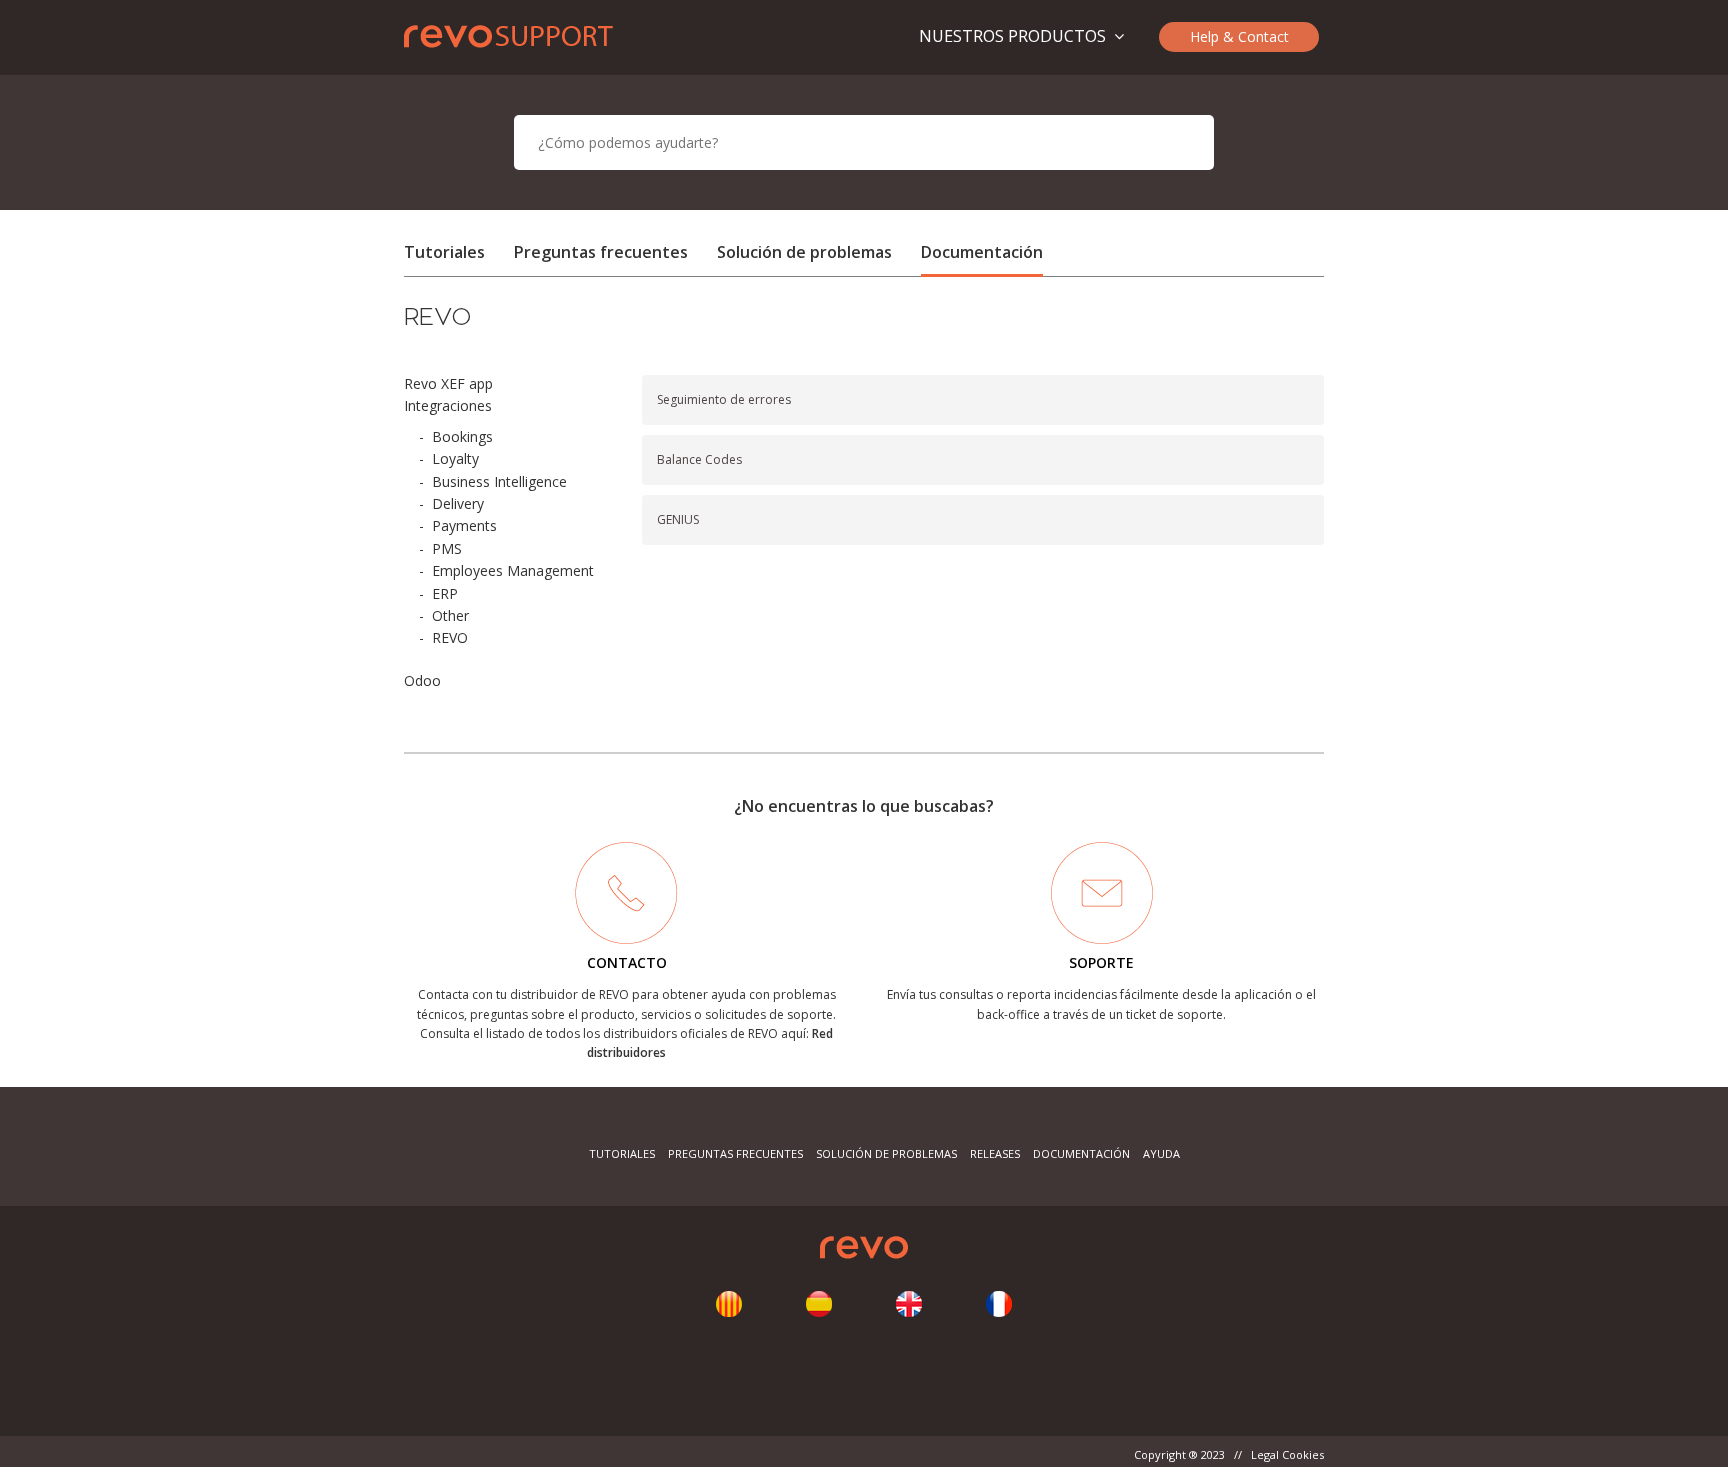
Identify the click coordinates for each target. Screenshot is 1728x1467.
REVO (450, 637)
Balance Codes (699, 459)
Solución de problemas (804, 252)
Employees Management (513, 570)
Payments (464, 525)
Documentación (982, 252)
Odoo (422, 680)
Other (450, 615)
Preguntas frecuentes (601, 252)
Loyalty (455, 458)
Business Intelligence (499, 481)
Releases (995, 1153)
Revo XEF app (448, 383)
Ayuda (1161, 1153)
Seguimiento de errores (724, 399)
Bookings (462, 436)
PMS (447, 548)
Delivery (458, 503)
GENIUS (678, 519)
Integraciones (448, 405)
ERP (445, 593)
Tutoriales (444, 252)
